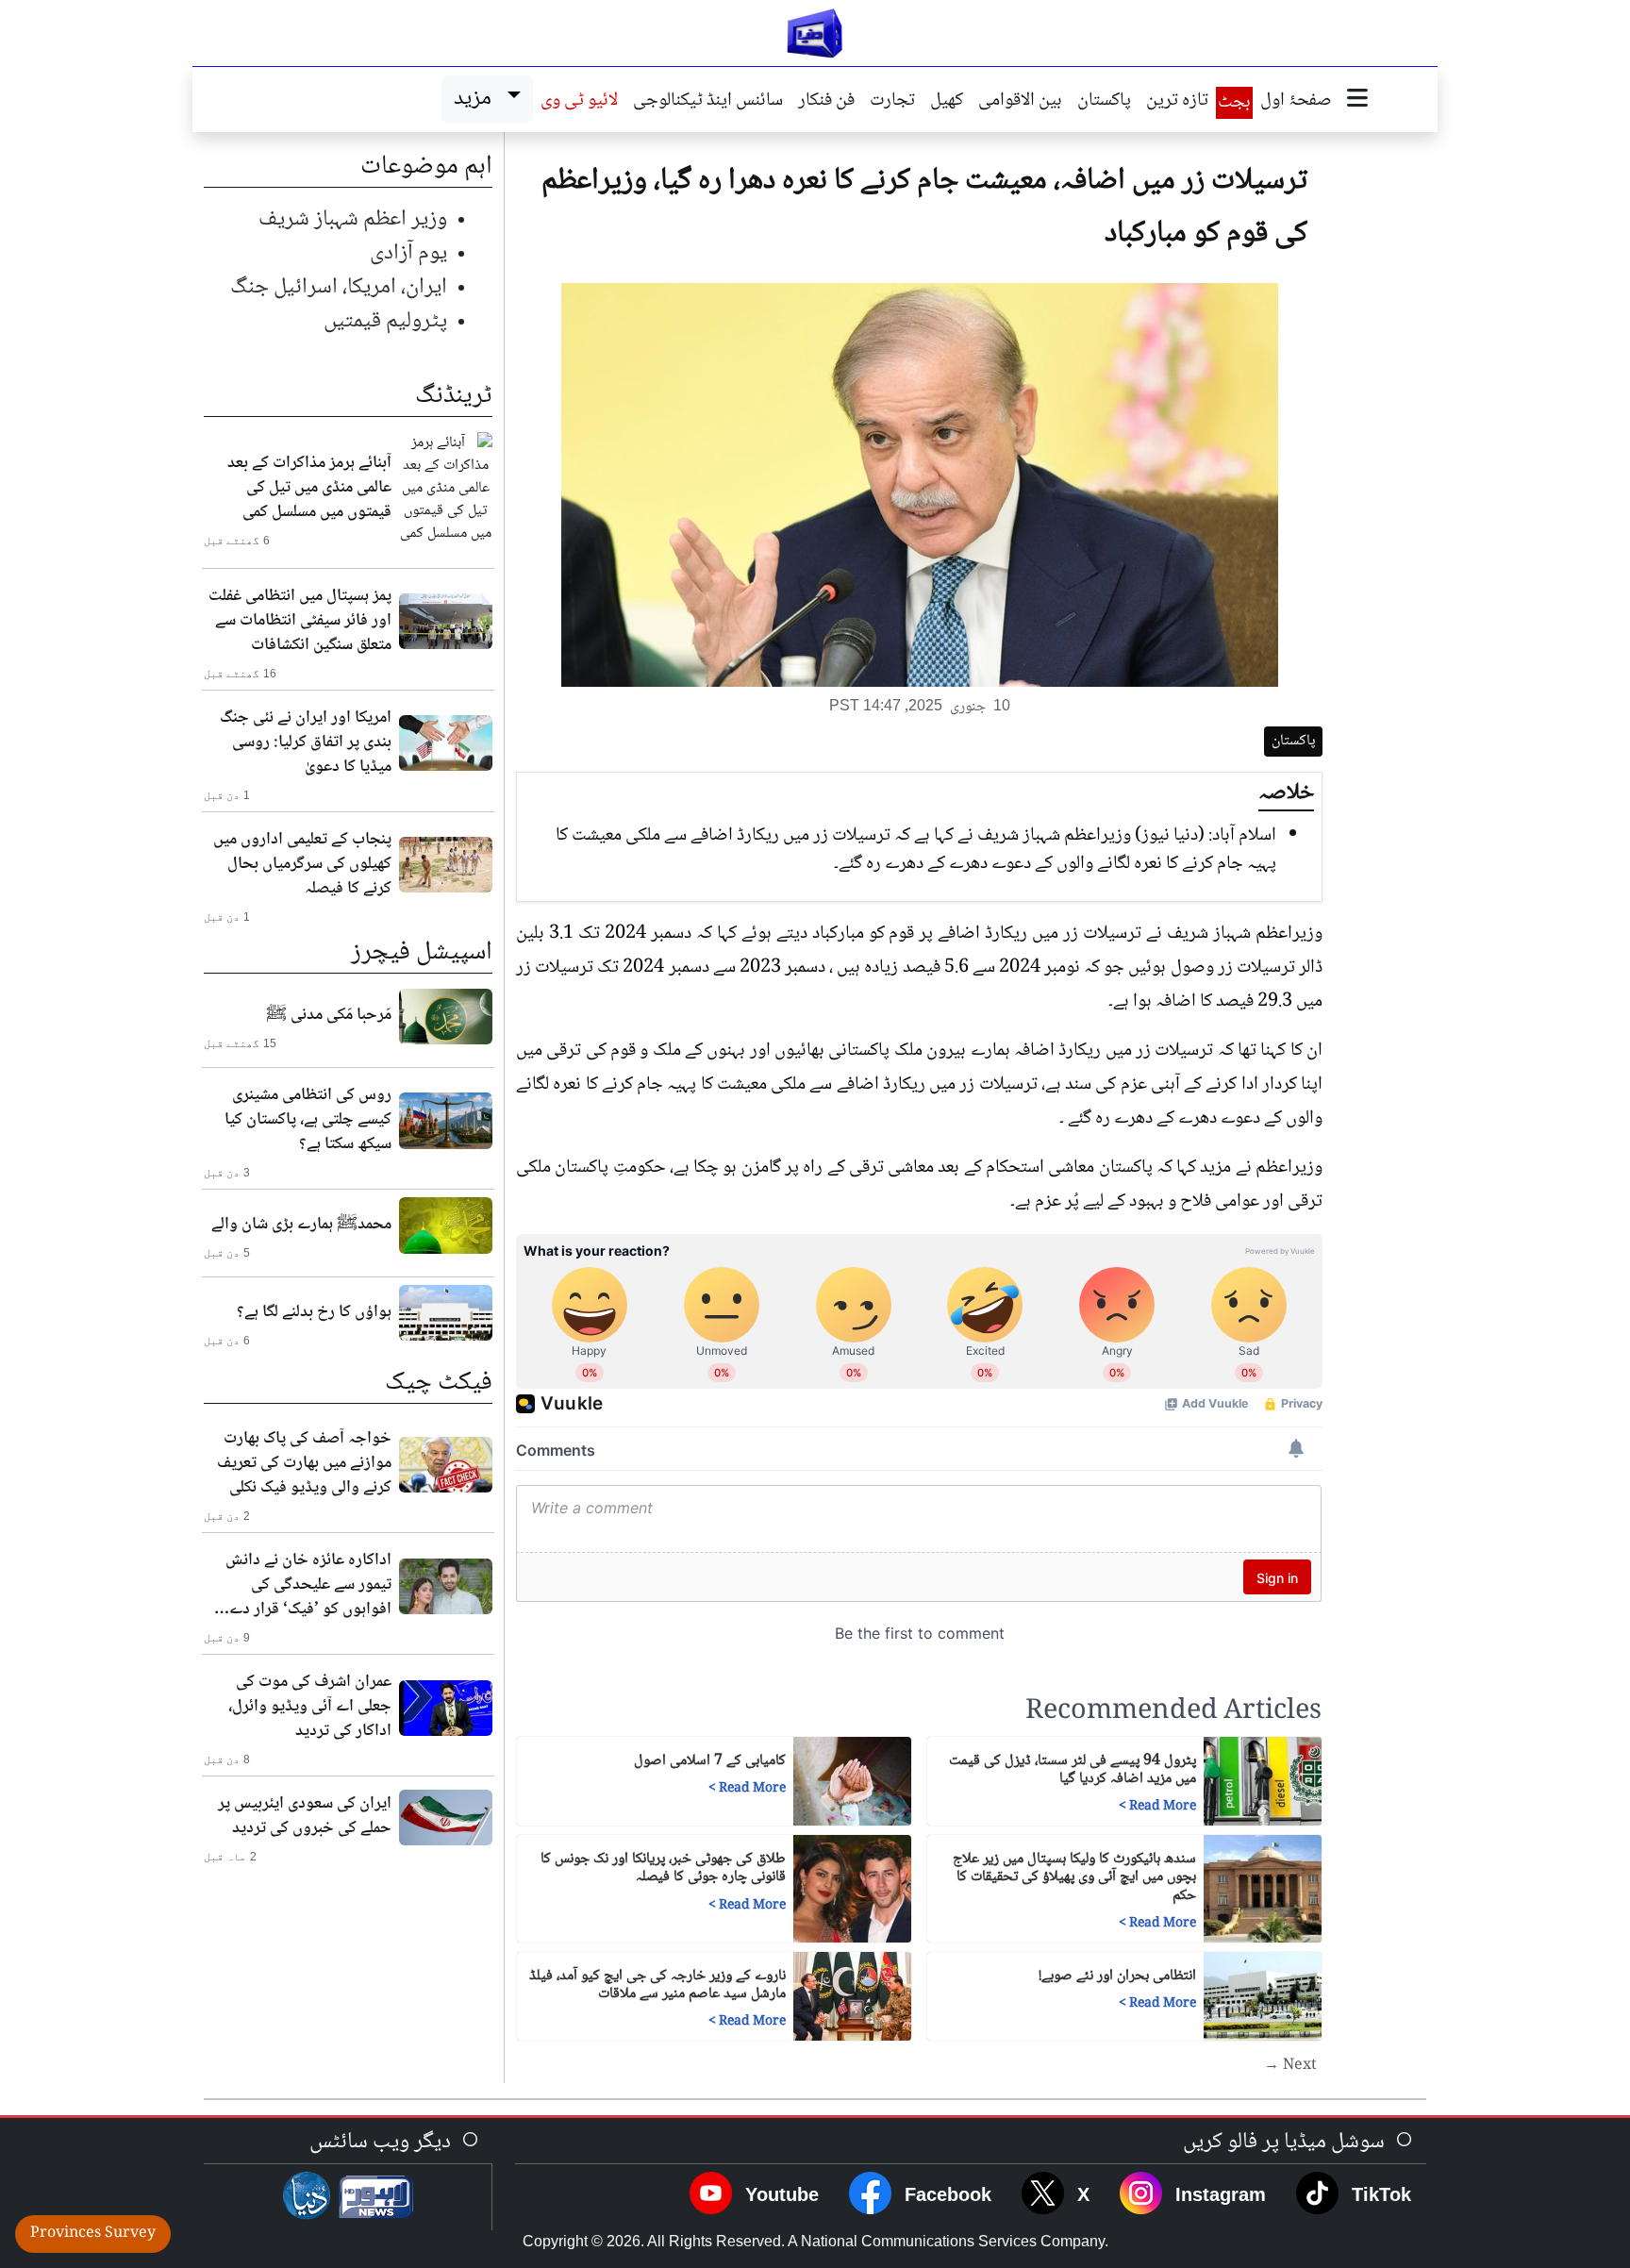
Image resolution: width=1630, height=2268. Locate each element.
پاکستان (1104, 102)
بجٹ (1234, 103)
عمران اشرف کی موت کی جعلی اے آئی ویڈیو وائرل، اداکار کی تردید (310, 1707)
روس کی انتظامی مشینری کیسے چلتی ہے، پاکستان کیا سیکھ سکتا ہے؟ (308, 1120)
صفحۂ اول (1296, 102)
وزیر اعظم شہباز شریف (353, 219)
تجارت (892, 102)
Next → (1290, 2066)
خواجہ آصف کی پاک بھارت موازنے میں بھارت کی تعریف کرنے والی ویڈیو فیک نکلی (304, 1463)
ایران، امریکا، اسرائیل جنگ (339, 287)
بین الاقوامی (1020, 102)
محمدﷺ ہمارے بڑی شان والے (301, 1225)
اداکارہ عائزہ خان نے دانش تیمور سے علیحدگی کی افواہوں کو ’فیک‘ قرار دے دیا (308, 1585)
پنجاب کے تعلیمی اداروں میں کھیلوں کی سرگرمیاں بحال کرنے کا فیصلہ (302, 864)
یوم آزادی (408, 253)
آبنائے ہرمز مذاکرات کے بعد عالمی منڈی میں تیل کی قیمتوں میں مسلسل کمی (309, 488)
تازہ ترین (1177, 102)
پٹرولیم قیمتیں (385, 321)
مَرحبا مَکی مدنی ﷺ (329, 1015)
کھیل (947, 102)
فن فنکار (826, 102)
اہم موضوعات (426, 167)
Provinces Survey (93, 2234)
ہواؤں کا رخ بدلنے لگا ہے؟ (314, 1312)
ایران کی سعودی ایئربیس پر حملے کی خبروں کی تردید (305, 1816)
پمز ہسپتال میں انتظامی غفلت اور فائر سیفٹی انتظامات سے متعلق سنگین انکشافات (300, 621)
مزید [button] (477, 99)
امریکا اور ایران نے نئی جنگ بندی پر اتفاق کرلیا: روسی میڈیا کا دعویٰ (306, 742)
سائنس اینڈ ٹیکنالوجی (708, 102)
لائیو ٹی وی (579, 102)
